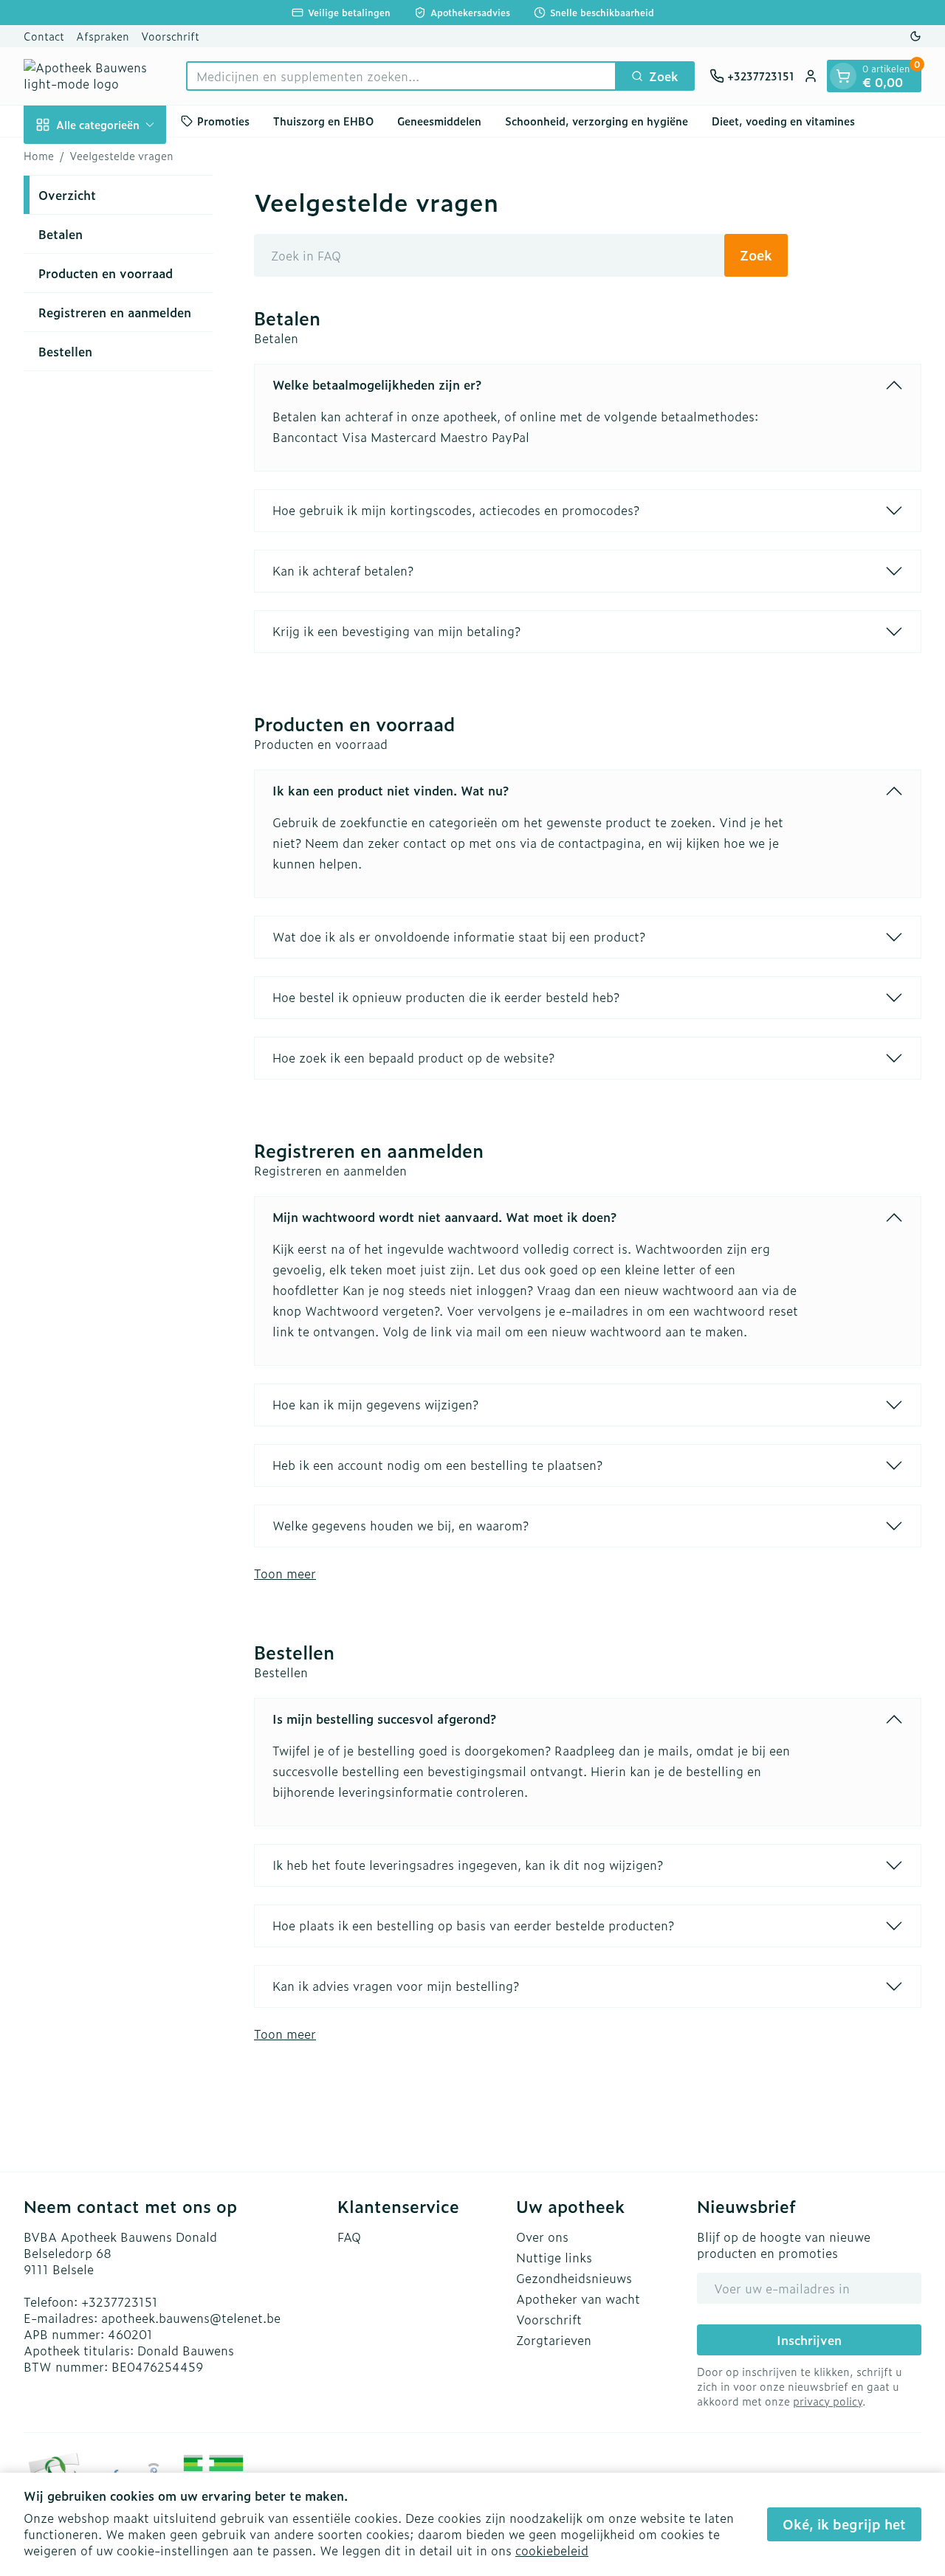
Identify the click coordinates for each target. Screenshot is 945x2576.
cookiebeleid (552, 2550)
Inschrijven (809, 2340)
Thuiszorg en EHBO (323, 121)
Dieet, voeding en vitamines (783, 121)
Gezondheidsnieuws (574, 2278)
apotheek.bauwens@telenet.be (191, 2318)
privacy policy (828, 2401)
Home (39, 156)
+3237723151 (120, 2302)
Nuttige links (554, 2257)
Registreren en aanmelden (115, 312)
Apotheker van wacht (578, 2299)
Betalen (61, 234)
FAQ (349, 2237)
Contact (44, 36)
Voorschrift (170, 36)
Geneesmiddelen (439, 121)
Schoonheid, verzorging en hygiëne (597, 121)
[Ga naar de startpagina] (97, 76)
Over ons (542, 2237)
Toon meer (285, 1573)
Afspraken (103, 36)
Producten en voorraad (106, 273)
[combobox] (401, 76)
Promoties (223, 121)
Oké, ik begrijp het (844, 2524)
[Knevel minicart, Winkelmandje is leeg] (843, 76)
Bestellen (65, 351)
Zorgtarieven (554, 2340)
